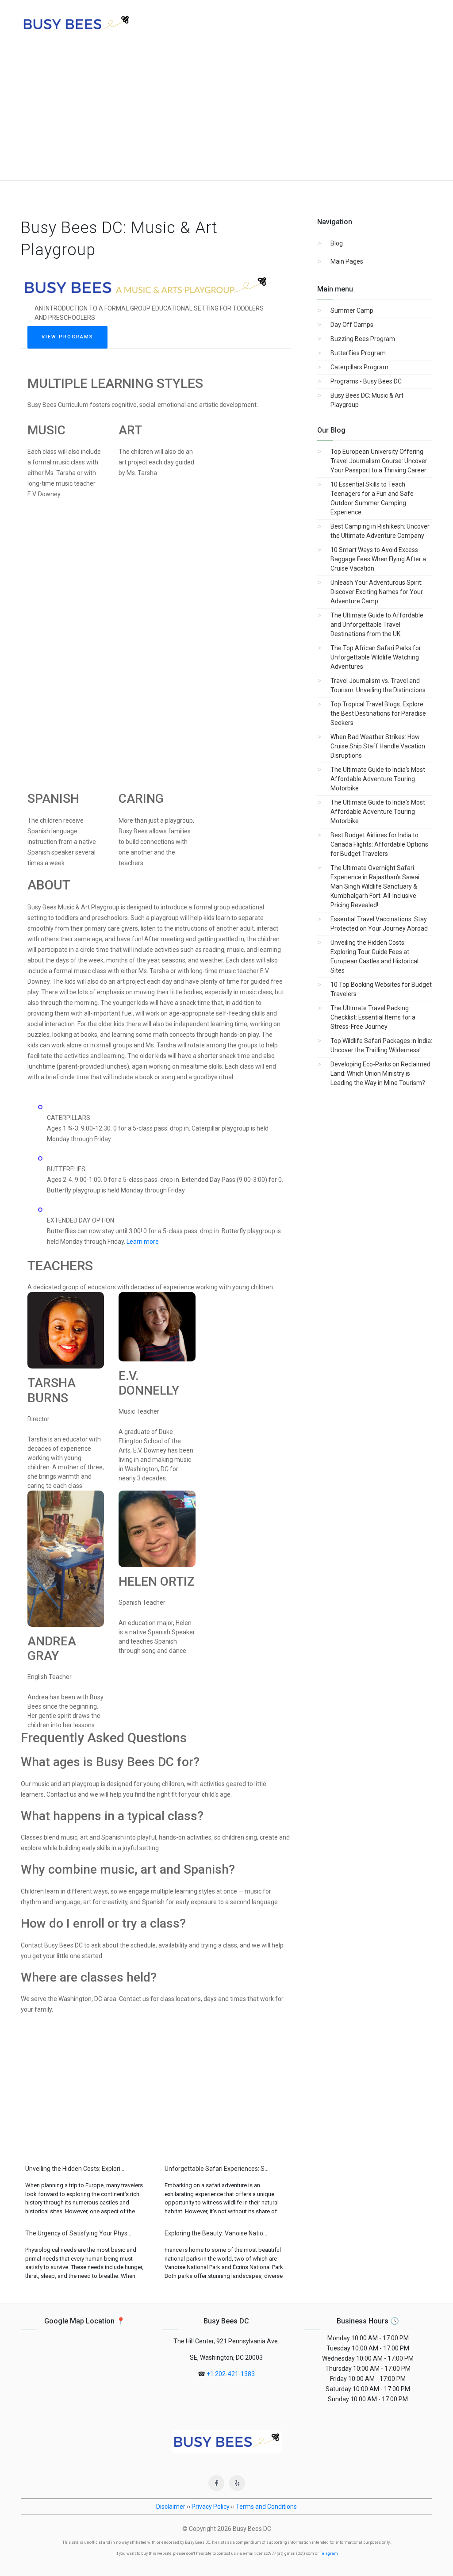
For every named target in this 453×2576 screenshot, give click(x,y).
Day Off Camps (352, 325)
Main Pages (347, 261)
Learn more (143, 1242)
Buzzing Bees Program (363, 339)
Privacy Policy (211, 2507)
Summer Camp (352, 310)
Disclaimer (171, 2507)
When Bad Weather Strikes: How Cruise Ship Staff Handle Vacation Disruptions (378, 746)
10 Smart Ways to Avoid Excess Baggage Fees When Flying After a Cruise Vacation (378, 559)
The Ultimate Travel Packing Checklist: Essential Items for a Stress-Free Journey (373, 1017)
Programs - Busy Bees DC (366, 381)
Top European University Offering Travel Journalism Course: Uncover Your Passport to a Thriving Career (379, 461)
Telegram (329, 2553)
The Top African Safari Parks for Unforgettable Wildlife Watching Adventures (376, 657)
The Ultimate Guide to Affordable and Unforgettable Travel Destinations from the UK (377, 625)
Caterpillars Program (359, 367)
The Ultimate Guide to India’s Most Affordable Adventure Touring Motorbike (378, 779)
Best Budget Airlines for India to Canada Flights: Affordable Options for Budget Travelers (379, 844)
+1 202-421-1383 (231, 2374)
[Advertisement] (226, 114)
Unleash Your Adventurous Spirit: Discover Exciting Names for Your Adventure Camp (377, 592)
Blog (337, 243)
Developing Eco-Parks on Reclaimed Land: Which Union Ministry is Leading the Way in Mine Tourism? (380, 1073)
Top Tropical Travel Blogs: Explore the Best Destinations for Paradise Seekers (378, 713)
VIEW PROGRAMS (67, 337)
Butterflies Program (358, 353)
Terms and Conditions (266, 2507)
